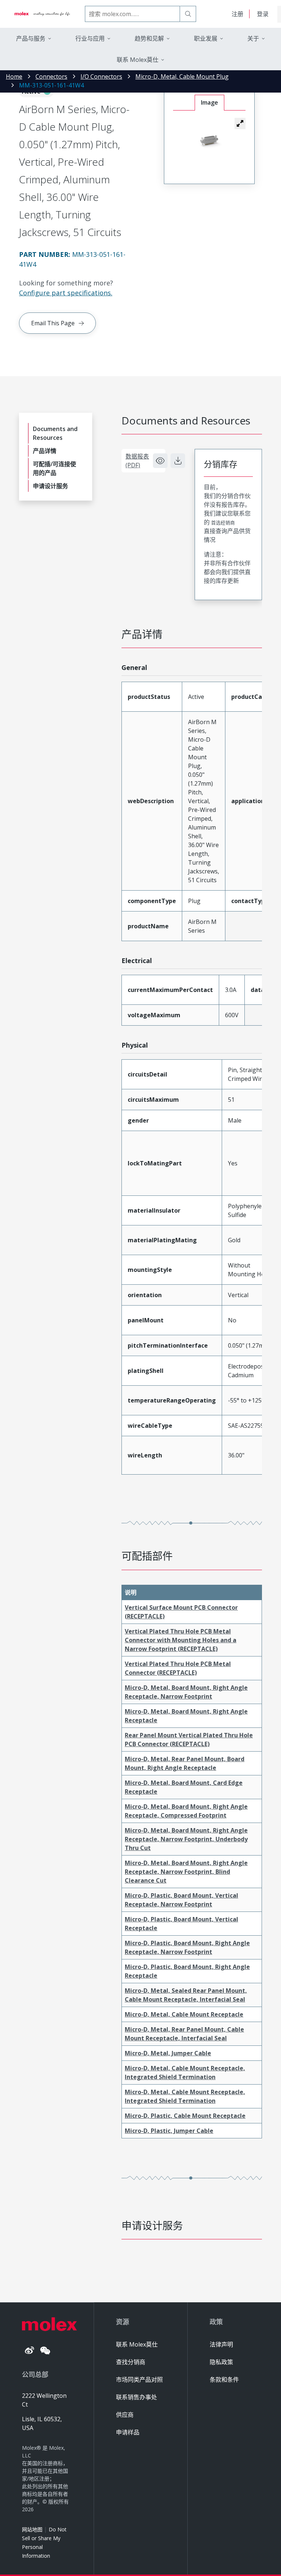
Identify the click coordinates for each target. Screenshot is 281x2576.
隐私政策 (221, 2362)
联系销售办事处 (136, 2397)
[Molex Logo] (42, 14)
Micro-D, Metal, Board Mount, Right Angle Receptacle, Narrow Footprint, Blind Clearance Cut (186, 1872)
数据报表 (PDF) (137, 461)
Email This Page (53, 323)
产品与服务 (31, 38)
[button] (240, 123)
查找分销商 (131, 2362)
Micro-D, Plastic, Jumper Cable (169, 2131)
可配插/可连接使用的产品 (55, 468)
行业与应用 (90, 38)
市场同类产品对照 (139, 2380)
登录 (263, 14)
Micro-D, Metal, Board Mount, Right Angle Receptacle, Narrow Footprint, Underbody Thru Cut (186, 1839)
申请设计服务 (50, 486)
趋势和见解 (149, 38)
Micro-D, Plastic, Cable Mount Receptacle (185, 2116)
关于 (253, 38)
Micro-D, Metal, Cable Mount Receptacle (184, 2014)
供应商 (125, 2415)
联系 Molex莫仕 (137, 2344)
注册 (237, 14)
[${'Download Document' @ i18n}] (178, 461)
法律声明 (221, 2344)
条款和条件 (224, 2380)
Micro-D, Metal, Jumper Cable (168, 2053)
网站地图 (32, 2529)
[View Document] (160, 461)
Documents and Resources (55, 433)
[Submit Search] (188, 14)
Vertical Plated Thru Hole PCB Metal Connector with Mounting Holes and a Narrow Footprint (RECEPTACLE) (181, 1640)
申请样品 (128, 2432)
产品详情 (45, 451)
